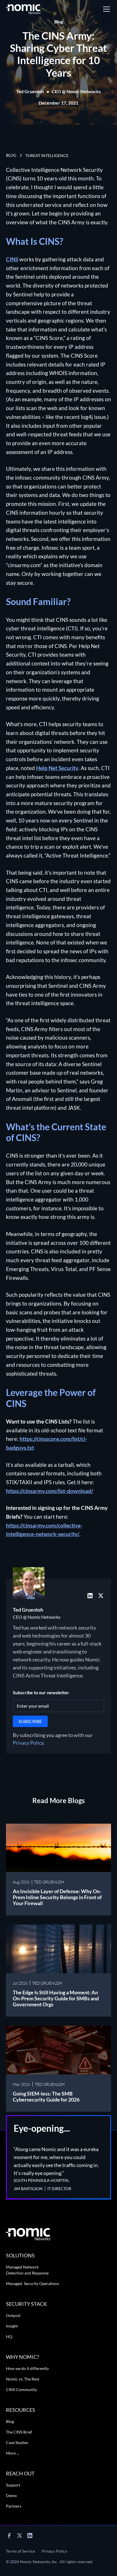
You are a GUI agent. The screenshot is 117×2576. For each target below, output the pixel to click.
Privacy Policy (28, 1743)
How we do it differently (27, 2368)
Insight (12, 2326)
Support (13, 2485)
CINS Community (21, 2389)
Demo (11, 2495)
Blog (10, 2421)
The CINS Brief (19, 2432)
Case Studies (17, 2442)
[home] (24, 9)
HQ (9, 2336)
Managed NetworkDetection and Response (27, 2270)
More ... (12, 2453)
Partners (14, 2506)
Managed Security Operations (33, 2283)
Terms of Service (20, 2551)
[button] (105, 9)
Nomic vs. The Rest (23, 2379)
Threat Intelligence (47, 155)
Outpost (13, 2315)
